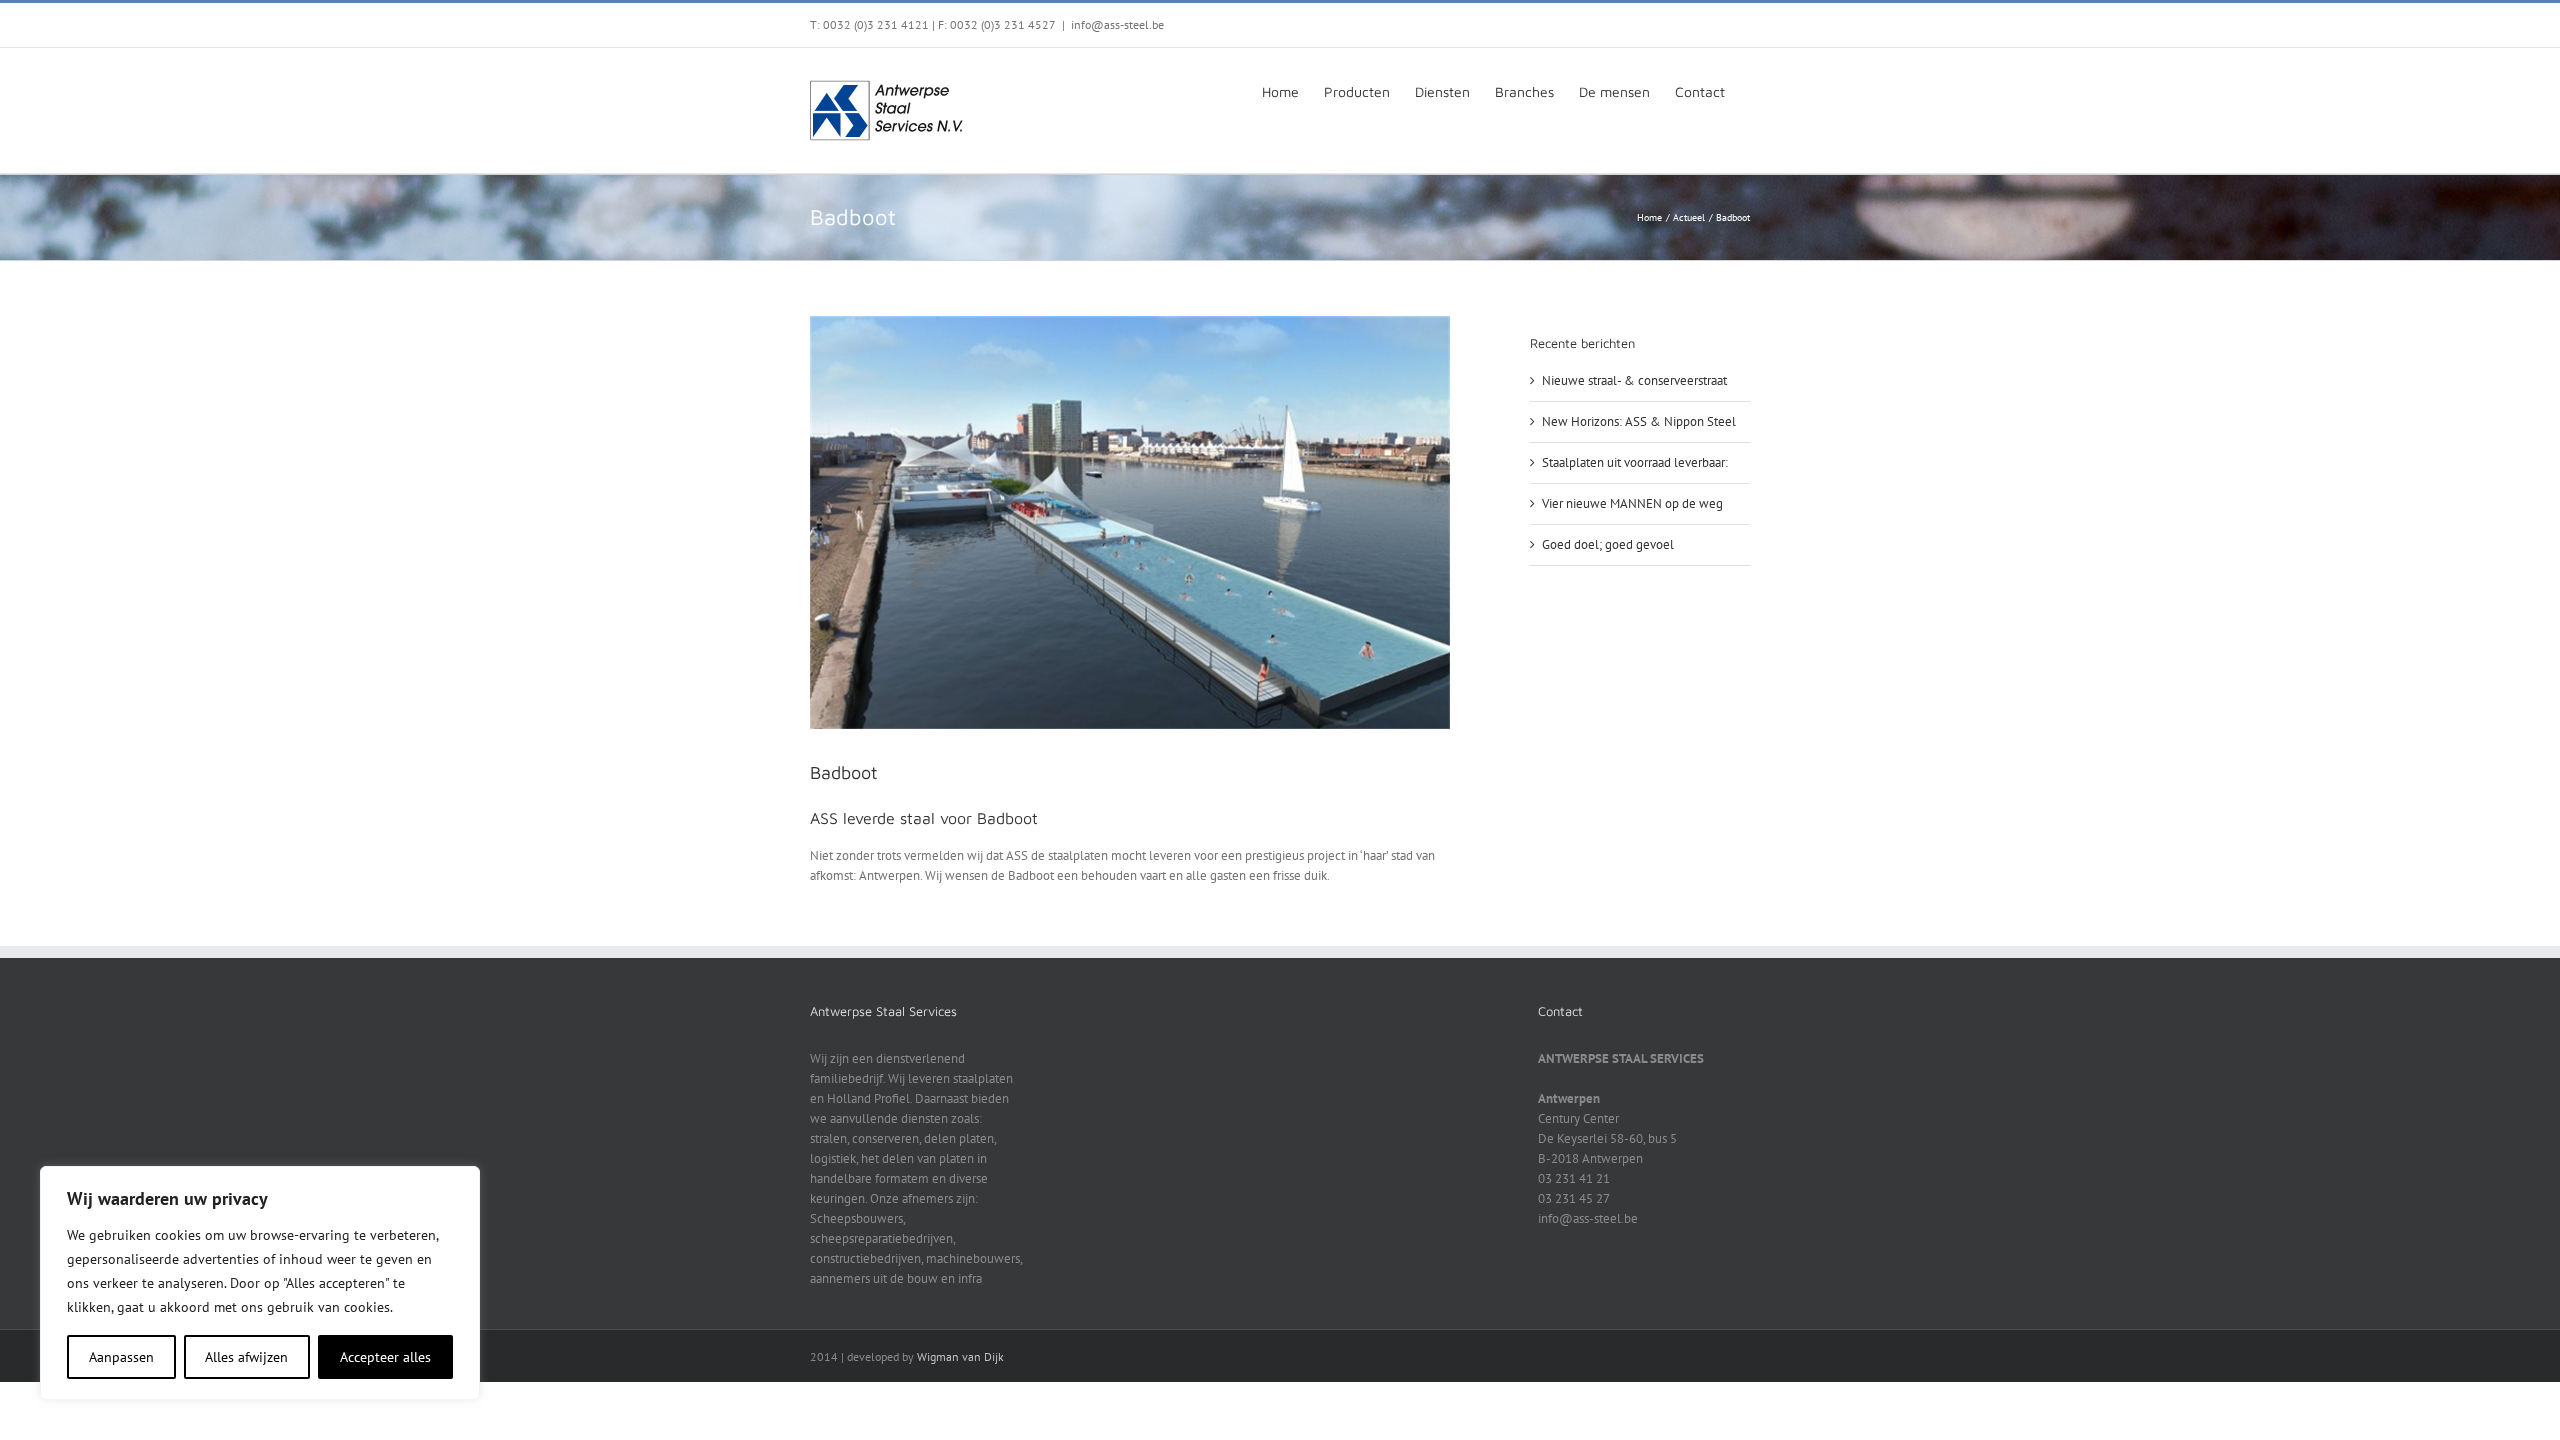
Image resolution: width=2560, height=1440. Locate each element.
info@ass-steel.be (1117, 24)
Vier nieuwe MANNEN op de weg (1632, 503)
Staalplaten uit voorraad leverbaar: (1635, 462)
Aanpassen (121, 1357)
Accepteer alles (385, 1357)
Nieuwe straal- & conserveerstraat (1634, 380)
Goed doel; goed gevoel (1608, 544)
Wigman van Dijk (960, 1356)
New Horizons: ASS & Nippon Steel (1639, 421)
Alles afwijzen (246, 1357)
